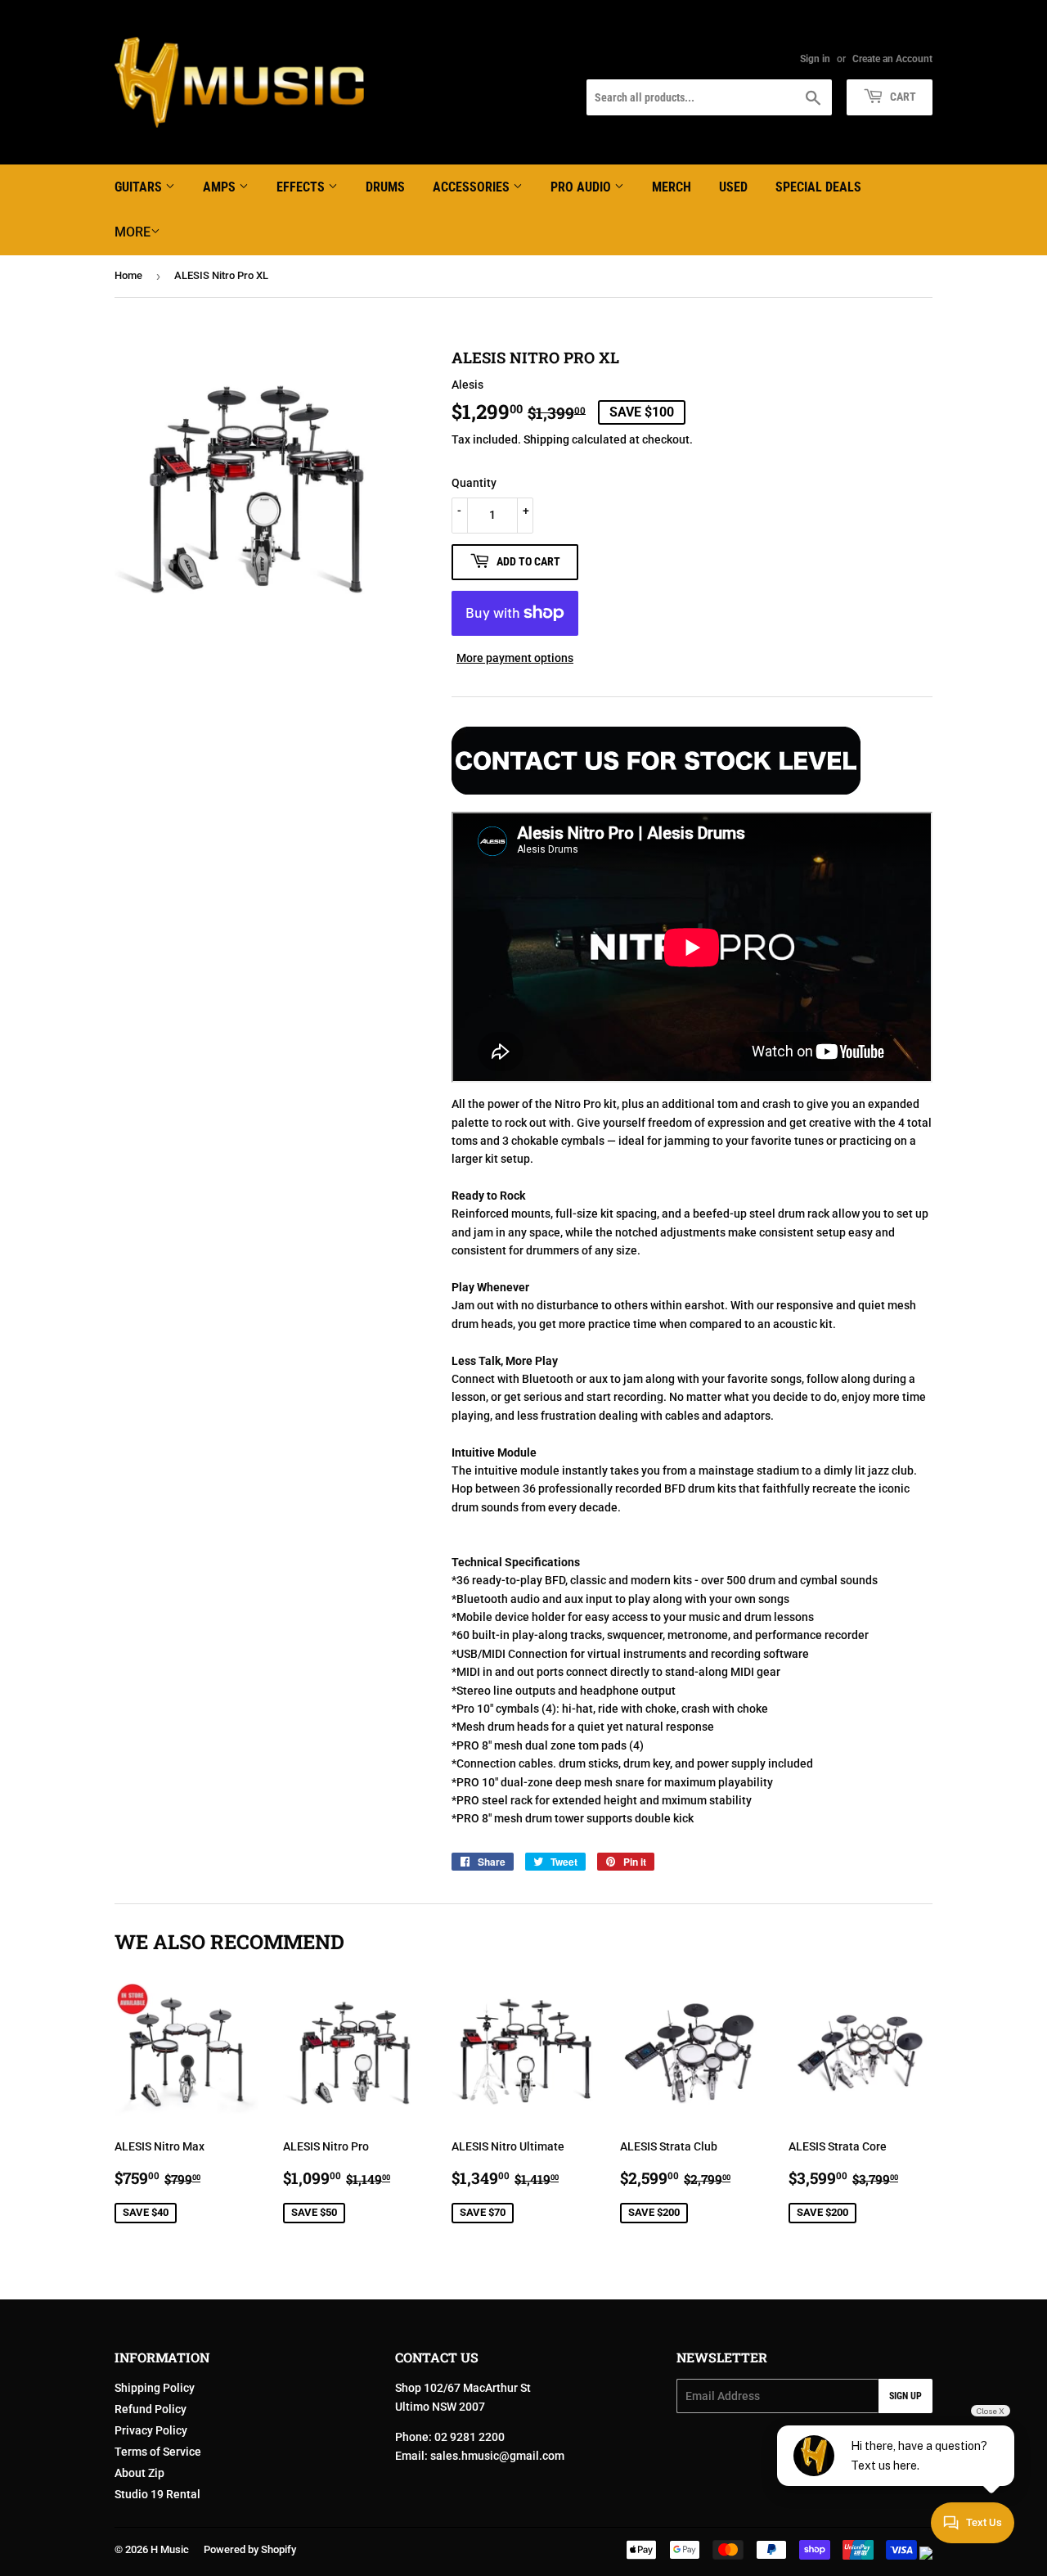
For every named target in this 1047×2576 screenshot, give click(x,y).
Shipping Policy (155, 2388)
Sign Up (905, 2396)
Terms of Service (158, 2452)
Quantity (474, 483)
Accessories (473, 187)
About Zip (139, 2473)
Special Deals (818, 187)
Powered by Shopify (250, 2549)
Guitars (140, 187)
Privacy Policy (151, 2430)
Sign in (815, 59)
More (133, 232)
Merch (672, 187)
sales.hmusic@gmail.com (497, 2456)
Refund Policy (151, 2409)
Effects (302, 187)
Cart (902, 97)
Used (733, 187)
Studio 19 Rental (157, 2494)
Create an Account (892, 59)
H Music (170, 2549)
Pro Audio (582, 187)
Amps (221, 187)
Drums (385, 187)
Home (128, 275)
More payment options (515, 658)
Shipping (546, 439)
